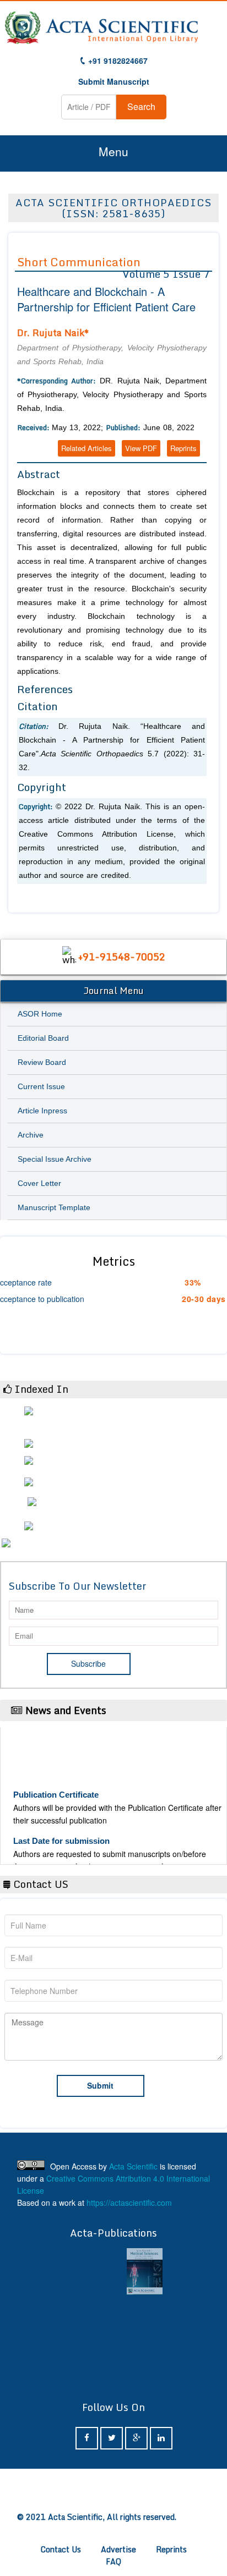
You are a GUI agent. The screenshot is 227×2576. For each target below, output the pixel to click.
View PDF (141, 448)
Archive (31, 1135)
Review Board (42, 1062)
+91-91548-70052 (122, 957)
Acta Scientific (133, 2166)
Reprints (183, 448)
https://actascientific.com (129, 2202)
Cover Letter (39, 1183)
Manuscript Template (54, 1207)
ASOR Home (40, 1014)
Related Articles (87, 448)
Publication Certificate (56, 1787)
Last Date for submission (61, 1833)
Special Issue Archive (55, 1159)
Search (141, 106)
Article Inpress (42, 1111)
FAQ (113, 2561)
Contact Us (61, 2549)
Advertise (118, 2549)
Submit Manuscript (114, 81)
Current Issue (41, 1086)
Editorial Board (43, 1038)
